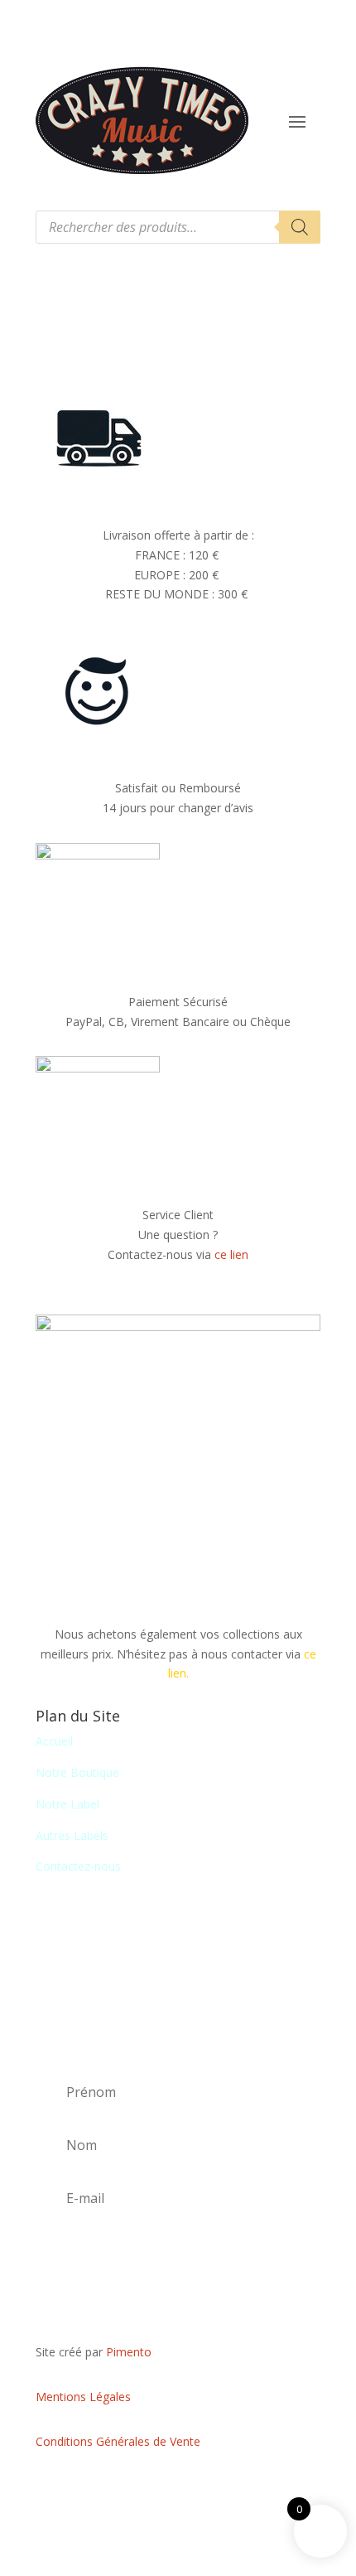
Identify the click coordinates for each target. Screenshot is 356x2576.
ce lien (231, 1254)
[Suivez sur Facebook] (178, 2490)
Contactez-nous (78, 1866)
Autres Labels (72, 1835)
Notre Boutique (77, 1772)
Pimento (129, 2352)
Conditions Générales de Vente (118, 2441)
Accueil (54, 1741)
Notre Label (67, 1804)
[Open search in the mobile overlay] (178, 227)
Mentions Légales (83, 2397)
